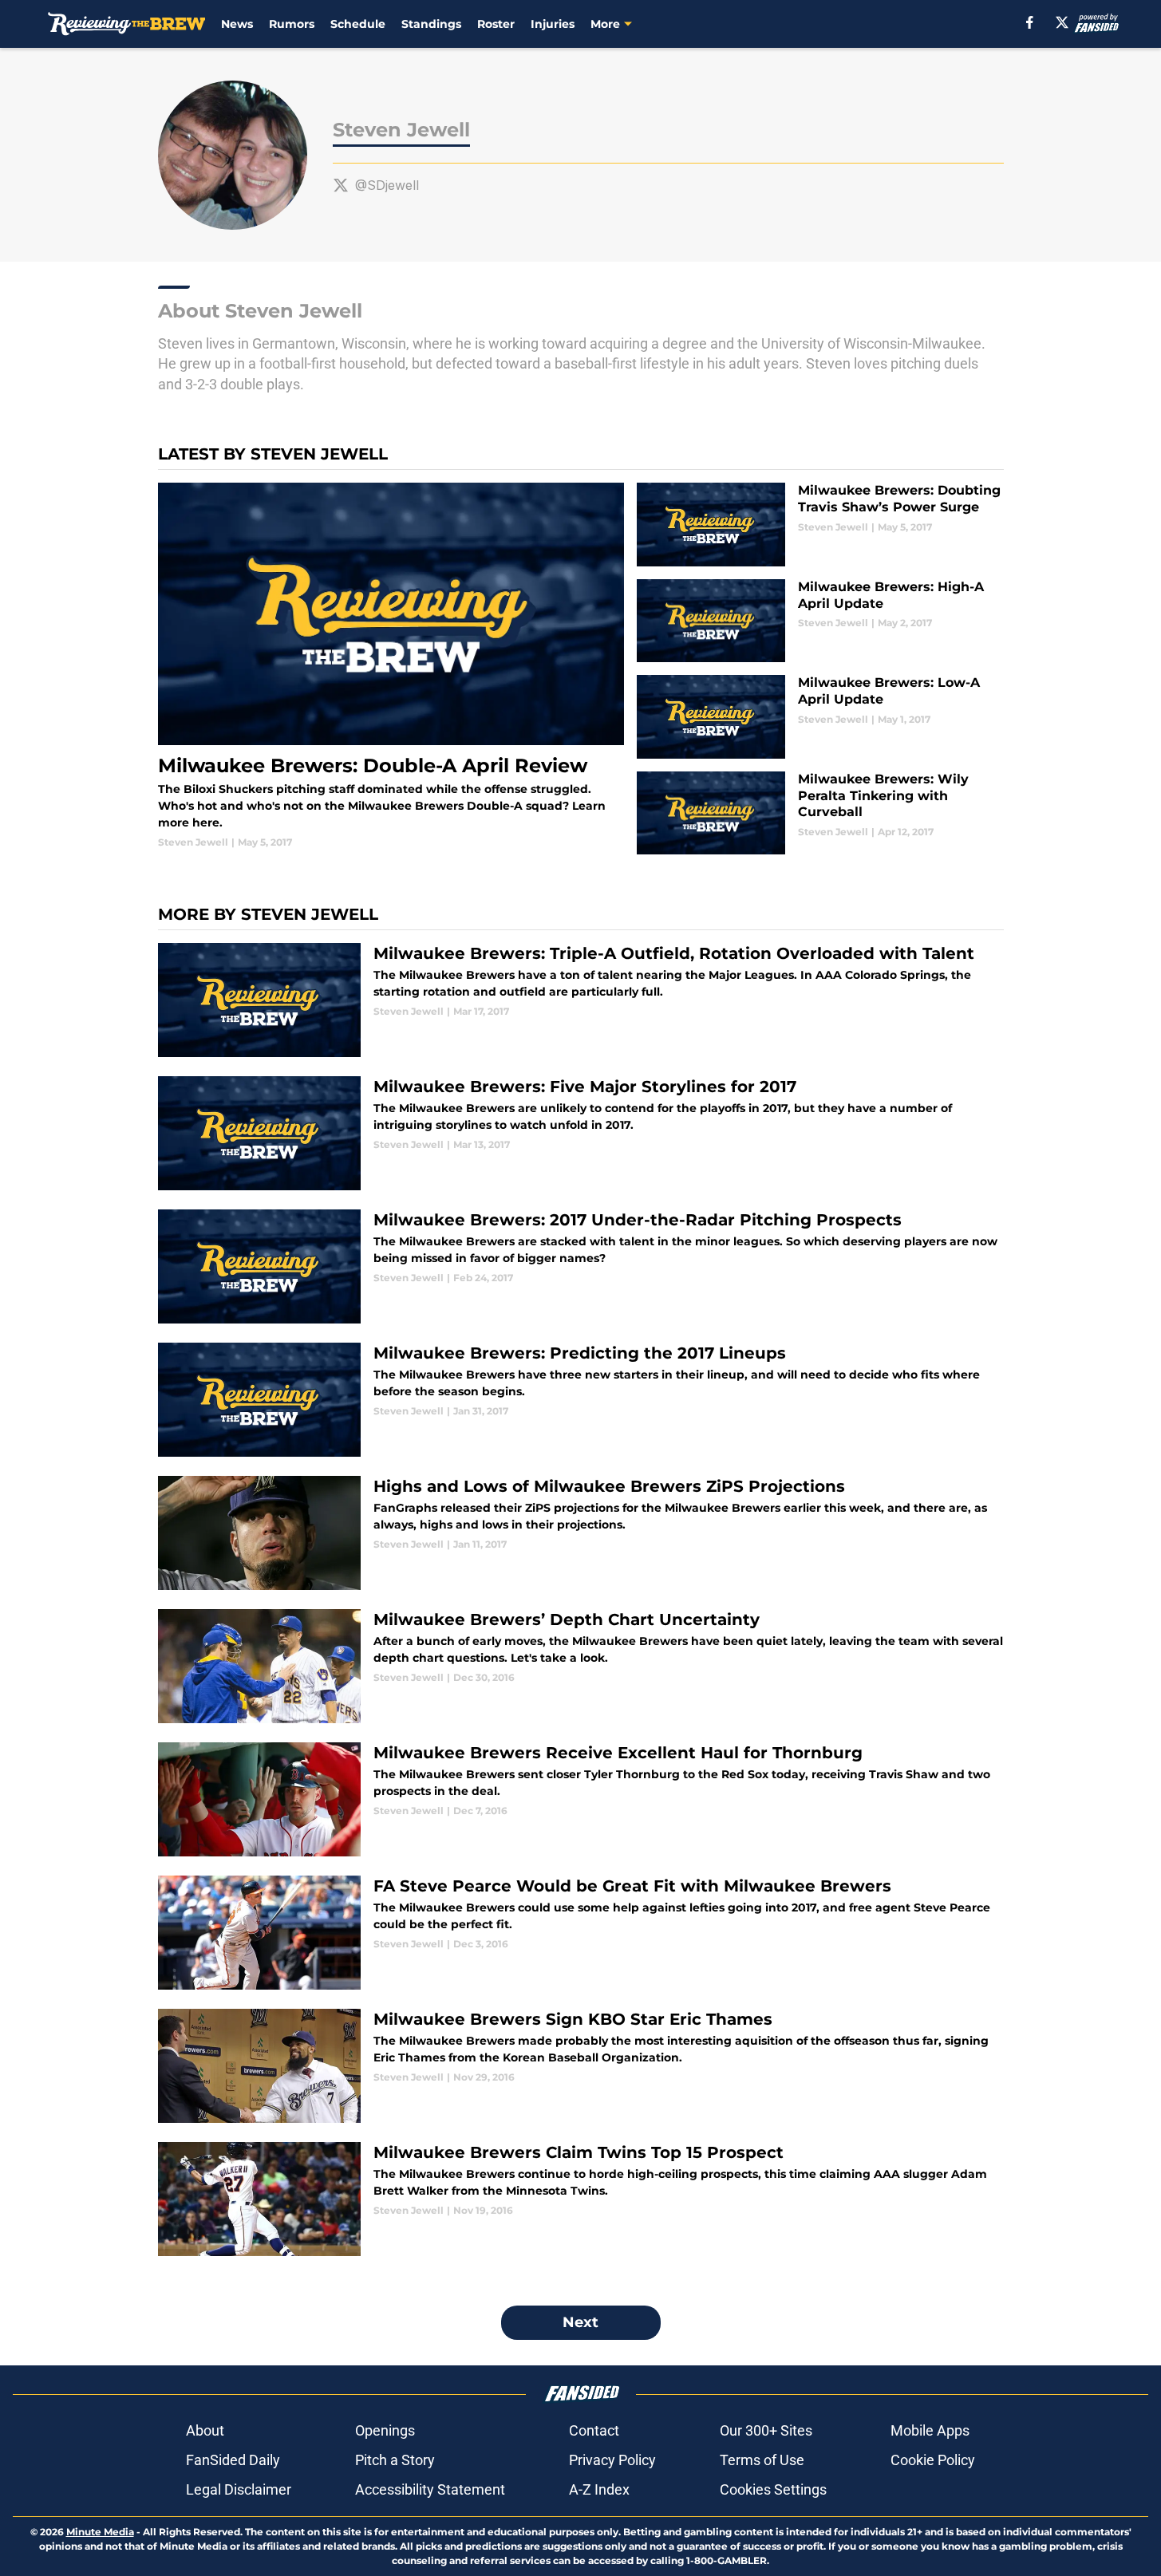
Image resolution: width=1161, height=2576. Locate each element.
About (205, 2430)
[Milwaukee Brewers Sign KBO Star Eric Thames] (581, 2066)
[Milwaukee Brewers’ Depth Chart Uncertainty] (581, 1666)
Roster (496, 24)
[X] (1062, 22)
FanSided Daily (233, 2460)
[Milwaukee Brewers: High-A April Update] (820, 621)
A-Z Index (599, 2489)
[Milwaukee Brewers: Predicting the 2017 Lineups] (581, 1400)
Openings (385, 2430)
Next (580, 2322)
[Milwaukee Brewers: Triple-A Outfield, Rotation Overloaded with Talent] (581, 1000)
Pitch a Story (395, 2460)
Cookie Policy (933, 2460)
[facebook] (1030, 22)
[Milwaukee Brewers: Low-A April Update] (820, 717)
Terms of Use (762, 2460)
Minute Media (100, 2532)
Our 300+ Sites (766, 2430)
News (237, 24)
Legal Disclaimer (239, 2489)
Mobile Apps (930, 2430)
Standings (431, 24)
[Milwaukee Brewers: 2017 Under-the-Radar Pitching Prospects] (581, 1266)
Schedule (358, 24)
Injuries (553, 24)
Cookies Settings (773, 2489)
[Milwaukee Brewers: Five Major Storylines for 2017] (581, 1133)
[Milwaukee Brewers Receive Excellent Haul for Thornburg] (581, 1799)
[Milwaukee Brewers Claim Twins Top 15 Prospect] (581, 2199)
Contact (594, 2430)
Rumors (292, 24)
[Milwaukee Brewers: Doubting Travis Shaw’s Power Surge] (820, 525)
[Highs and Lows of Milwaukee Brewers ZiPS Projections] (581, 1533)
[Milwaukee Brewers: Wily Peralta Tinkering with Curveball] (820, 813)
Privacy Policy (612, 2460)
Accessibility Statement (430, 2489)
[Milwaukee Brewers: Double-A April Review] (391, 666)
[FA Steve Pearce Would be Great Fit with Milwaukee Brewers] (581, 1933)
